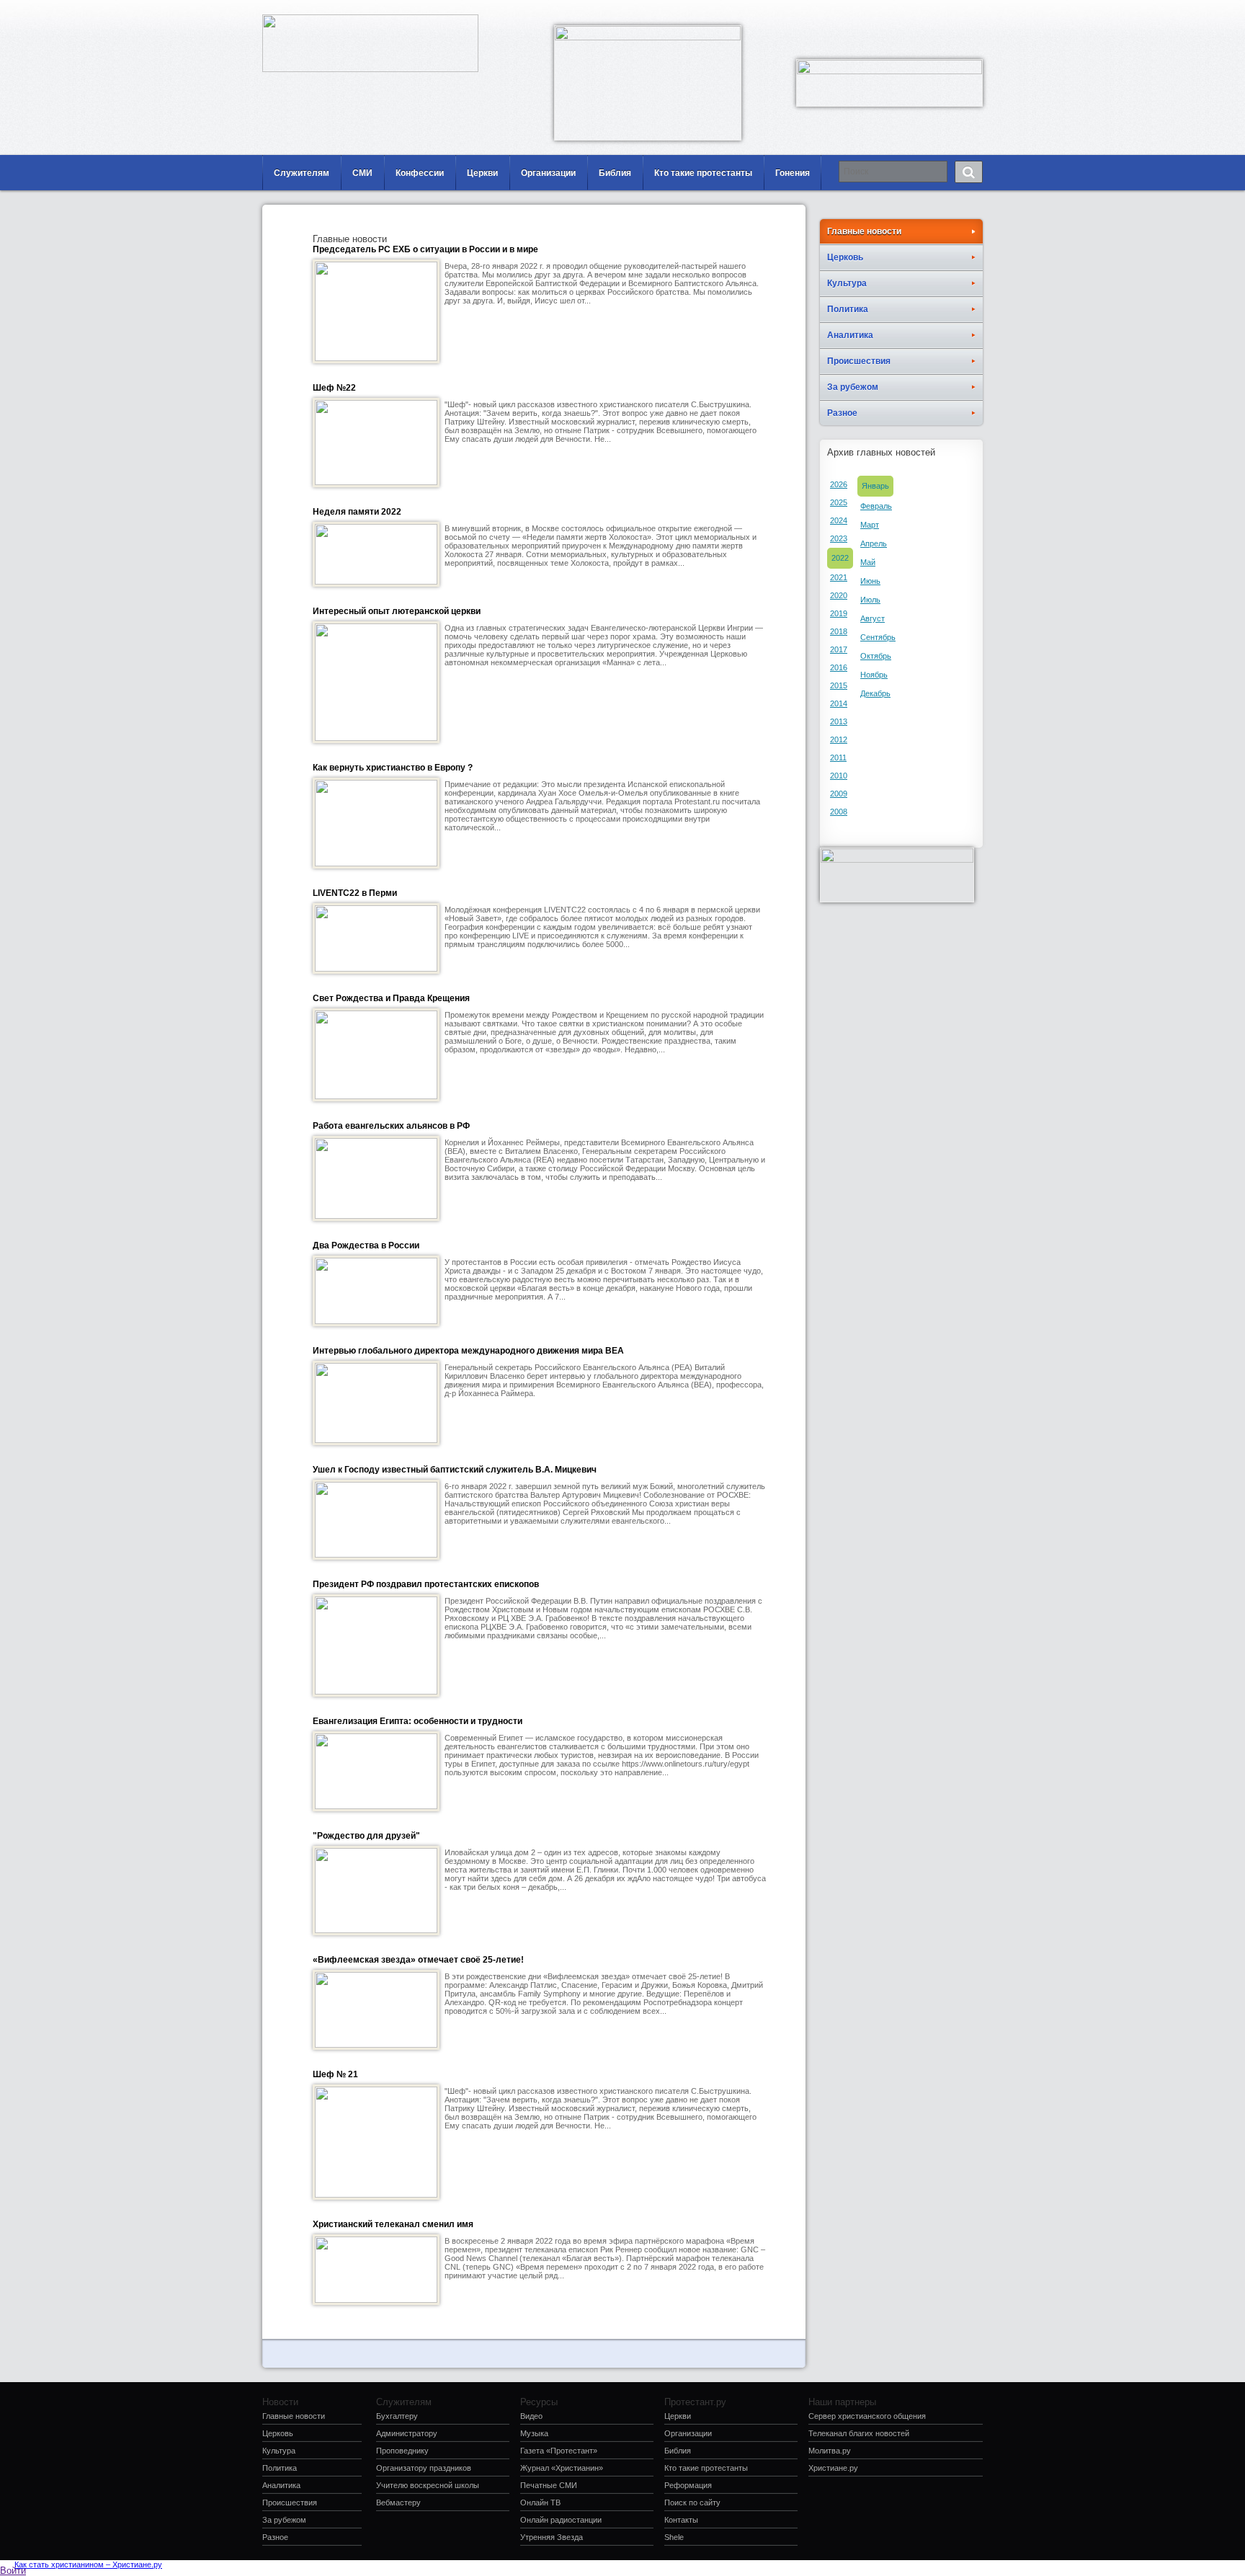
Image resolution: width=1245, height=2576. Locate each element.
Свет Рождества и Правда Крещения (391, 998)
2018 (839, 631)
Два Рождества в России (366, 1245)
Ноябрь (874, 675)
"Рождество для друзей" (366, 1836)
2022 (840, 558)
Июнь (870, 581)
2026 (839, 484)
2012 (839, 740)
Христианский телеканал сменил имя (393, 2224)
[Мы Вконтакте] (950, 11)
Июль (870, 600)
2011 (838, 758)
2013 (839, 721)
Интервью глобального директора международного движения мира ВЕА (468, 1351)
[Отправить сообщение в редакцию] (907, 11)
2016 (839, 667)
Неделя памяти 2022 (357, 512)
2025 (839, 502)
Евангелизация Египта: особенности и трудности (418, 1721)
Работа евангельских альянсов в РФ (391, 1126)
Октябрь (876, 656)
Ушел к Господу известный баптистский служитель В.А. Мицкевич (455, 1470)
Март (870, 525)
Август (873, 618)
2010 (839, 776)
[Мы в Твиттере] (972, 11)
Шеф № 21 (335, 2074)
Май (868, 562)
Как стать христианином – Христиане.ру (88, 2564)
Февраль (876, 506)
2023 (839, 538)
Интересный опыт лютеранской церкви (397, 611)
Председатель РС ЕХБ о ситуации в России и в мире (425, 249)
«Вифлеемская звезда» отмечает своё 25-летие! (418, 1960)
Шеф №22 (334, 388)
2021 (839, 577)
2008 (839, 812)
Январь (875, 486)
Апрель (874, 543)
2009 (839, 794)
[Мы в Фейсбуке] (929, 11)
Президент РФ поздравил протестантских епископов (426, 1584)
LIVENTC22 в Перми (355, 893)
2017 (839, 649)
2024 (839, 520)
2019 (839, 613)
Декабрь (875, 693)
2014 (839, 703)
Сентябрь (878, 637)
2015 (839, 685)
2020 (839, 595)
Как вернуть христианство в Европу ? (393, 768)
